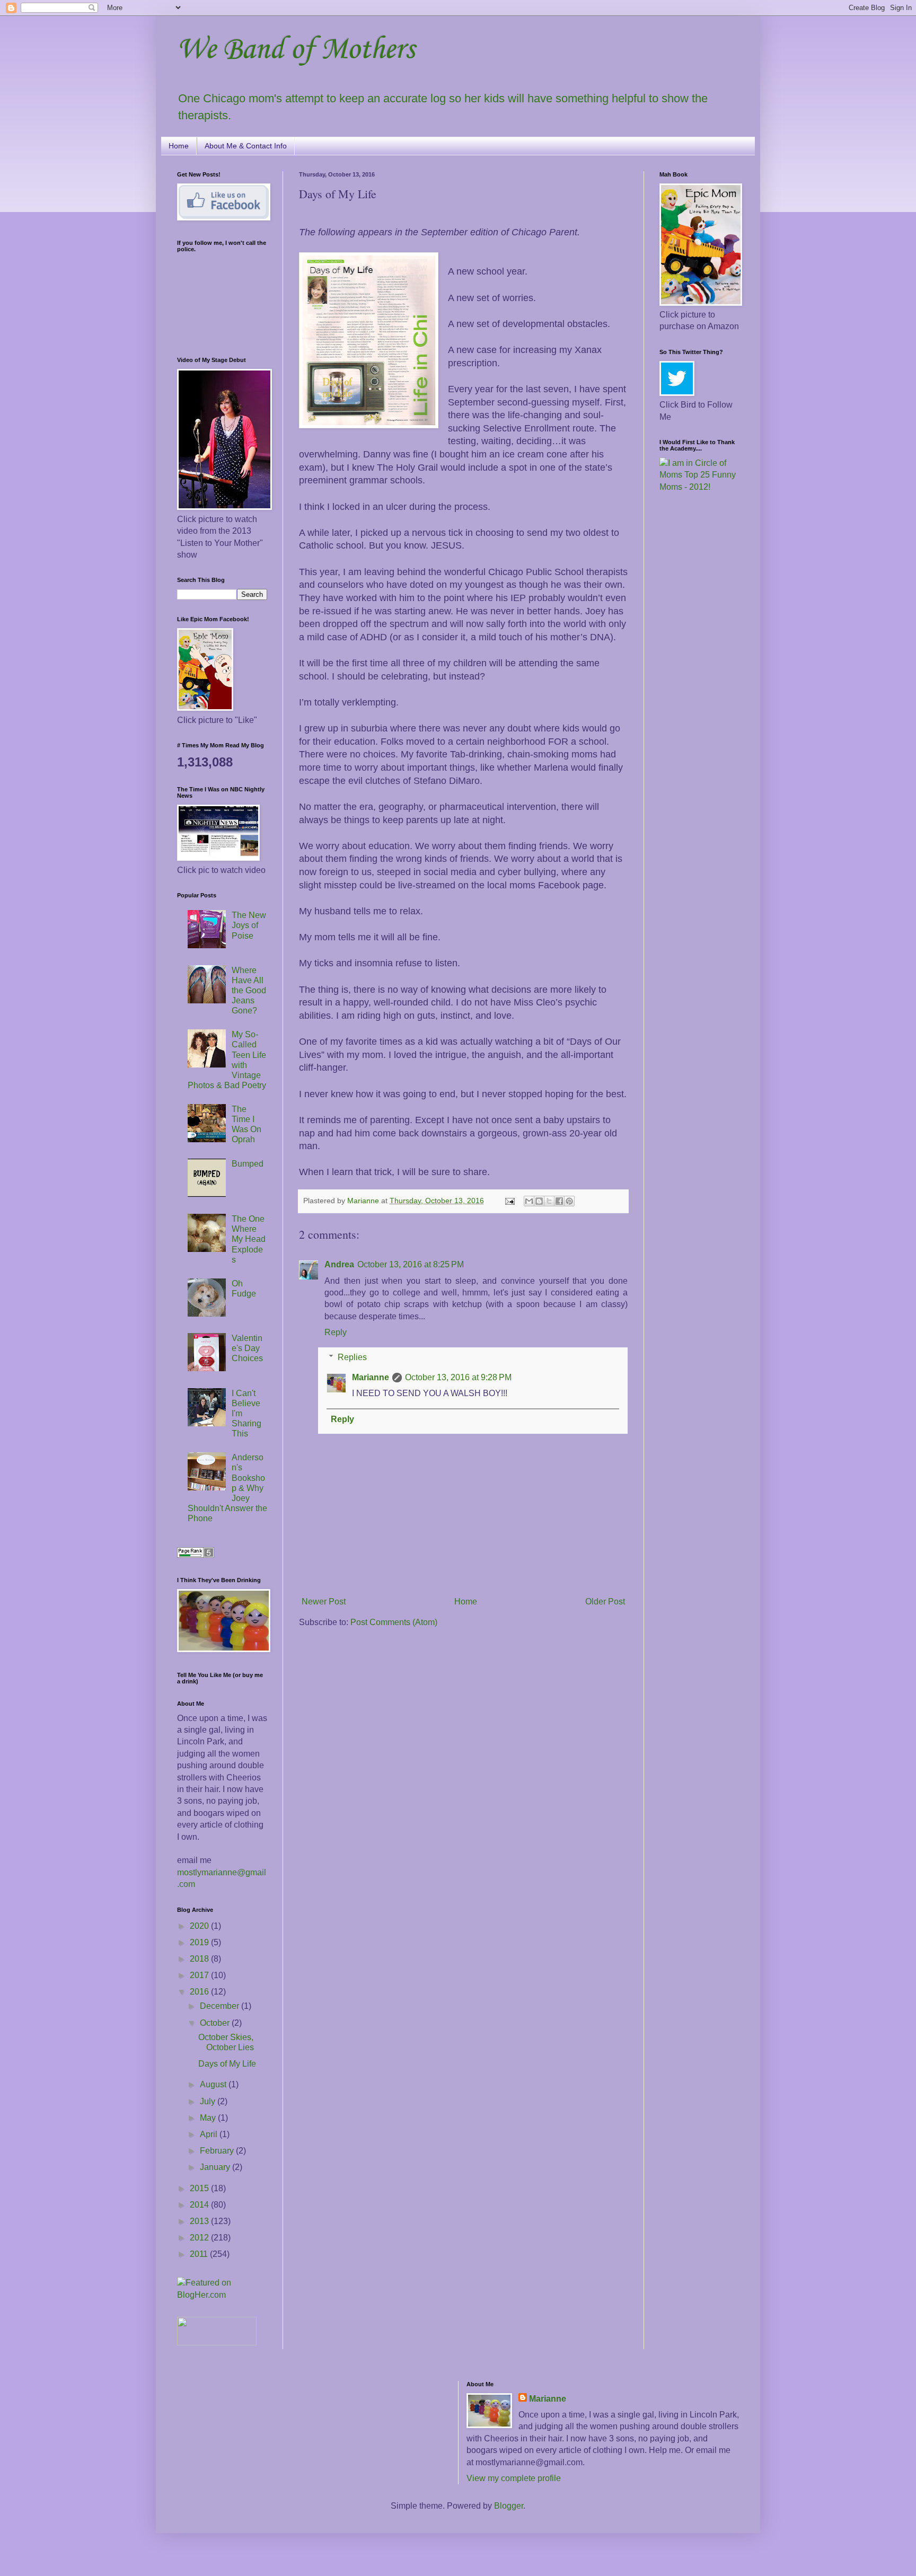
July (209, 2101)
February (218, 2151)
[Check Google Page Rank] (196, 1555)
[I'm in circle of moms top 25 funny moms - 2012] (699, 487)
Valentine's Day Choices (247, 1348)
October (216, 2023)
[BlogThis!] (539, 1201)
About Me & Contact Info (246, 146)
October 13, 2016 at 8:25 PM (411, 1264)
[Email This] (529, 1201)
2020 (200, 1926)
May (209, 2118)
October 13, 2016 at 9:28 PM (458, 1377)
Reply (336, 1332)
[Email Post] (509, 1201)
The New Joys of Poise (249, 925)
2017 (200, 1975)
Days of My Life (227, 2064)
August (214, 2084)
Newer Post (324, 1602)
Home (179, 146)
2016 (200, 1992)
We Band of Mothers (296, 50)
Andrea (339, 1264)
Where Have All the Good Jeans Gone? (249, 991)
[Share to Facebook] (559, 1201)
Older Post (605, 1602)
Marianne (371, 1377)
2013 (200, 2221)
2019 (200, 1942)
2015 (200, 2188)
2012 (200, 2238)
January (216, 2167)
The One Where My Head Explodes (249, 1239)
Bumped (248, 1164)
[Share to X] (549, 1201)
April (210, 2134)
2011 (200, 2254)
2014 (200, 2205)
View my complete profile (514, 2478)
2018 (200, 1959)
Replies (352, 1357)
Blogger (509, 2506)
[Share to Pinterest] (569, 1201)
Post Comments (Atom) (394, 1622)
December (221, 2006)
